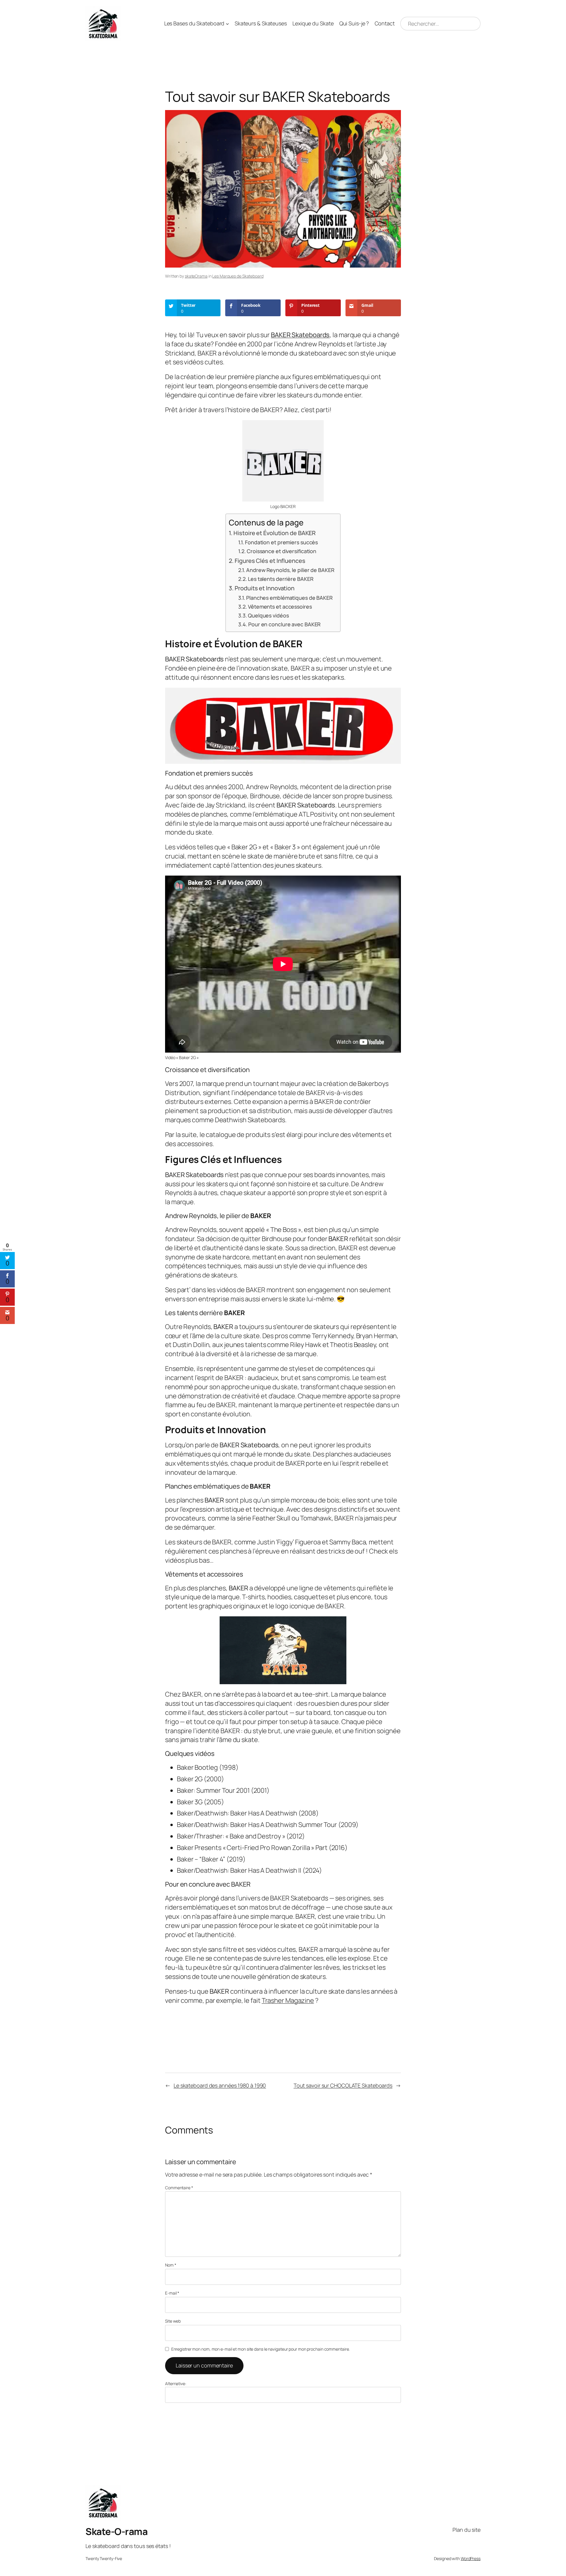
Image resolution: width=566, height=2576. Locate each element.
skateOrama (196, 276)
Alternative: (176, 2384)
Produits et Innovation (265, 588)
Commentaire (179, 2188)
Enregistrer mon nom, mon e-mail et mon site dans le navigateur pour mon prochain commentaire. (261, 2349)
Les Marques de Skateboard (238, 276)
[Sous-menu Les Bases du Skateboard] (227, 24)
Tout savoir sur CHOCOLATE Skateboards (343, 2085)
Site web (173, 2321)
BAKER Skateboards (300, 335)
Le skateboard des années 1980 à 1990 (220, 2085)
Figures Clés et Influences (270, 561)
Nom (171, 2265)
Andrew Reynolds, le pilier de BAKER (290, 570)
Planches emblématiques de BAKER (289, 598)
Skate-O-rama (116, 2531)
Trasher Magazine (288, 2000)
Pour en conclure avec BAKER (284, 624)
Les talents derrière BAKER (280, 579)
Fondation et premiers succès (281, 542)
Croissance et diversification (282, 551)
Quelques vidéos (268, 615)
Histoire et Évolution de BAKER (275, 533)
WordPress (471, 2558)
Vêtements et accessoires (280, 607)
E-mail (172, 2293)
